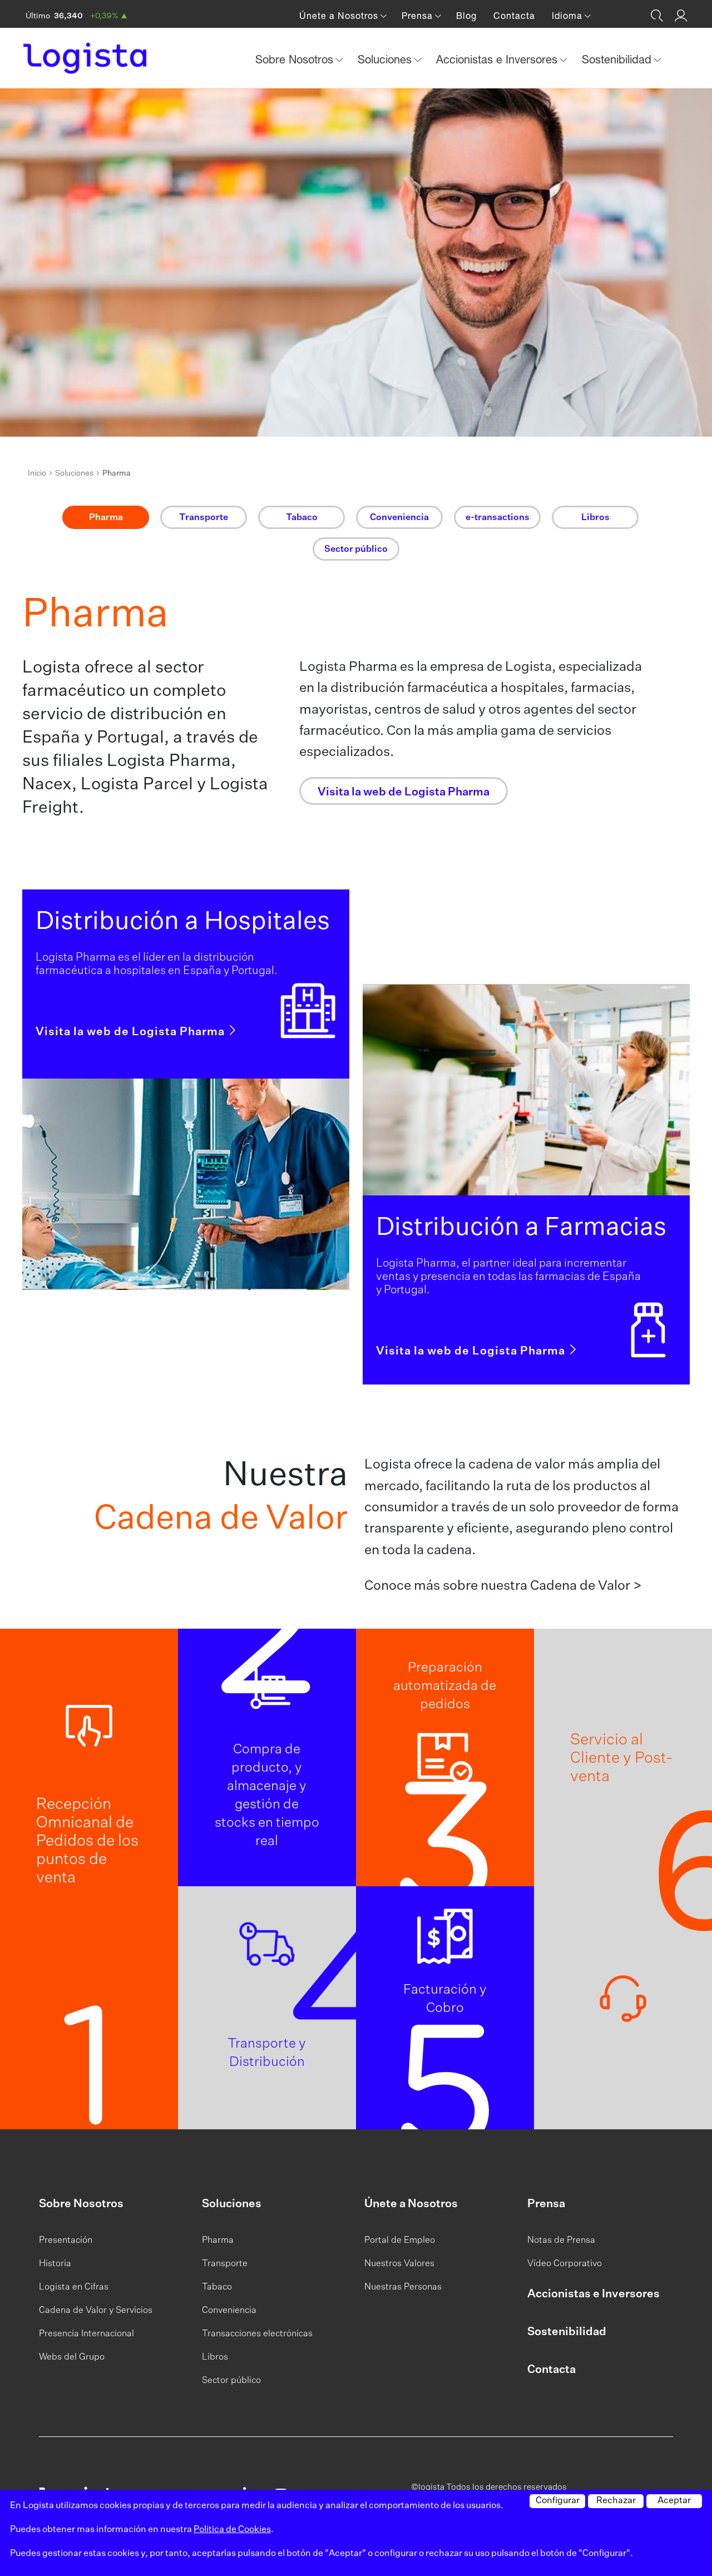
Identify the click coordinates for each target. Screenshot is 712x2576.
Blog (466, 16)
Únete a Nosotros (411, 2204)
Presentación (66, 2241)
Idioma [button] (568, 16)
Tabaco (217, 2287)
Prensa (546, 2204)
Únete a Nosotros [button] (340, 16)
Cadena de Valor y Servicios (96, 2311)
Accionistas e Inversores (594, 2294)
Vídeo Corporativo (565, 2264)
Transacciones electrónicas (257, 2334)
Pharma (218, 2241)
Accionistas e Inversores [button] (498, 59)
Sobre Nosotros (81, 2204)
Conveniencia (229, 2311)
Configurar (558, 2501)
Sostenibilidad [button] (618, 59)
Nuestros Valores (399, 2264)
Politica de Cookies (232, 2530)
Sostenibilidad (567, 2332)
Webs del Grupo (72, 2357)
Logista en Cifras (74, 2287)
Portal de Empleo (400, 2241)
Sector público (231, 2381)
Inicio (37, 473)
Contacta (514, 16)
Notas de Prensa (561, 2241)
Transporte (225, 2264)
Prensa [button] (419, 16)
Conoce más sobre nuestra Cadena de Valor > (503, 1586)
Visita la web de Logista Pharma (132, 1032)
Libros (215, 2357)
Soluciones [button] (386, 59)
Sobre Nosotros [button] (296, 59)
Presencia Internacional (86, 2334)
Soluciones (74, 473)
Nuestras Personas (403, 2287)
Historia (55, 2264)
